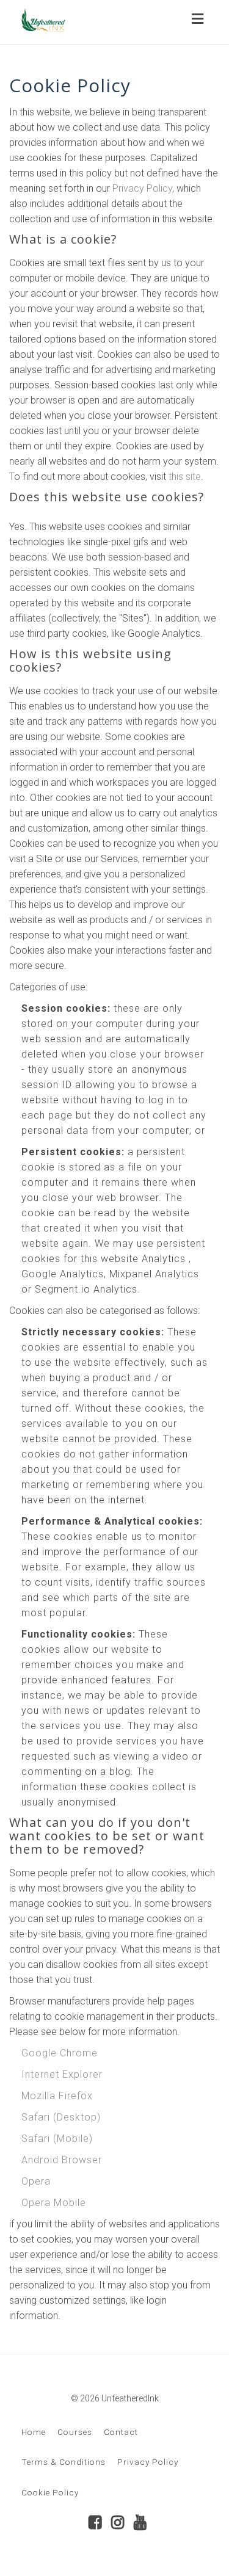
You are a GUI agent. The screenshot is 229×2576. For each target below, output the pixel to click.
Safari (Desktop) (61, 2117)
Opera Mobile (54, 2203)
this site (185, 477)
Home (34, 2432)
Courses (75, 2432)
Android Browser (62, 2160)
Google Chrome (60, 2053)
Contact (121, 2432)
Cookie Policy (50, 2492)
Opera (36, 2181)
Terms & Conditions (64, 2462)
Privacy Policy (142, 188)
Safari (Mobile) (57, 2139)
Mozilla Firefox (57, 2096)
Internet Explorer (62, 2074)
